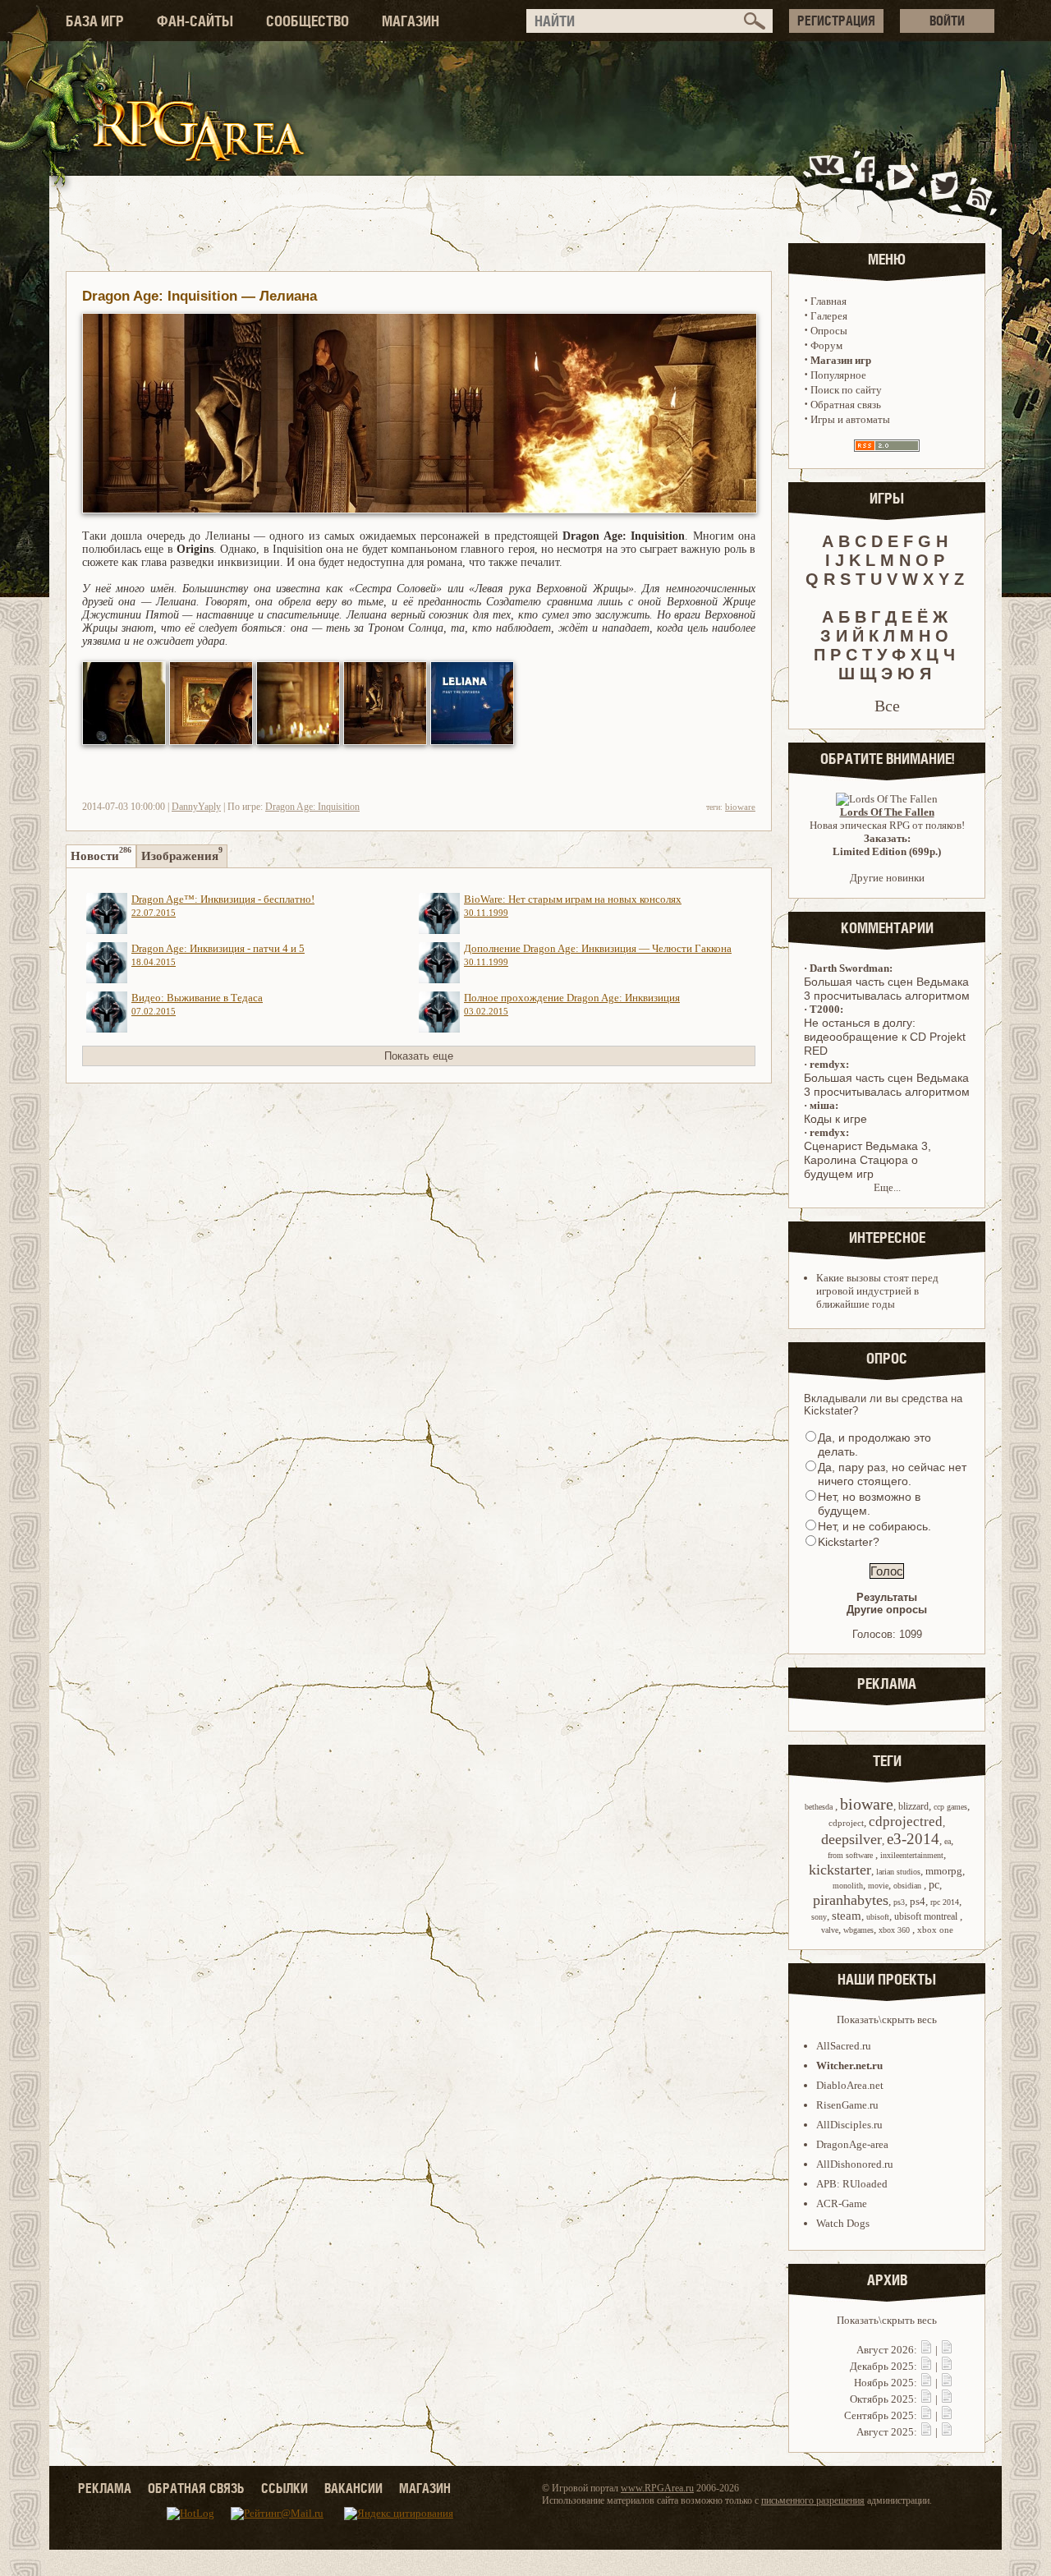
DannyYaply (196, 807)
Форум (826, 345)
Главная (828, 301)
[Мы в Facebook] (869, 184)
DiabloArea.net (850, 2085)
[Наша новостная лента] (980, 184)
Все (887, 706)
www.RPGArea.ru (657, 2488)
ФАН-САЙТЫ (195, 21)
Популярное (838, 375)
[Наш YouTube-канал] (902, 184)
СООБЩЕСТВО (307, 21)
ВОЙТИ (947, 21)
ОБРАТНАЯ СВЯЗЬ (196, 2488)
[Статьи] (947, 2350)
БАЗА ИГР (95, 21)
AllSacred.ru (844, 2046)
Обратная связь (846, 405)
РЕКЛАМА (105, 2488)
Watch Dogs (843, 2223)
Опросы (829, 331)
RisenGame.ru (847, 2105)
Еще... (887, 1187)
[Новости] (926, 2350)
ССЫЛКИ (285, 2488)
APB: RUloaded (852, 2184)
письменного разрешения (813, 2500)
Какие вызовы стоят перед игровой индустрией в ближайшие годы (877, 1291)
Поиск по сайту (846, 390)
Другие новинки (887, 878)
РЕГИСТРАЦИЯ (836, 21)
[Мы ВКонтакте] (828, 184)
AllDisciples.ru (849, 2125)
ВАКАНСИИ (353, 2488)
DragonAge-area (852, 2144)
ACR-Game (842, 2203)
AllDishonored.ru (855, 2164)
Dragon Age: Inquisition (312, 807)
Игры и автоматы (850, 419)
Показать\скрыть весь (887, 2019)
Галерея (829, 316)
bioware (740, 807)
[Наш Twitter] (941, 184)
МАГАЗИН (411, 21)
